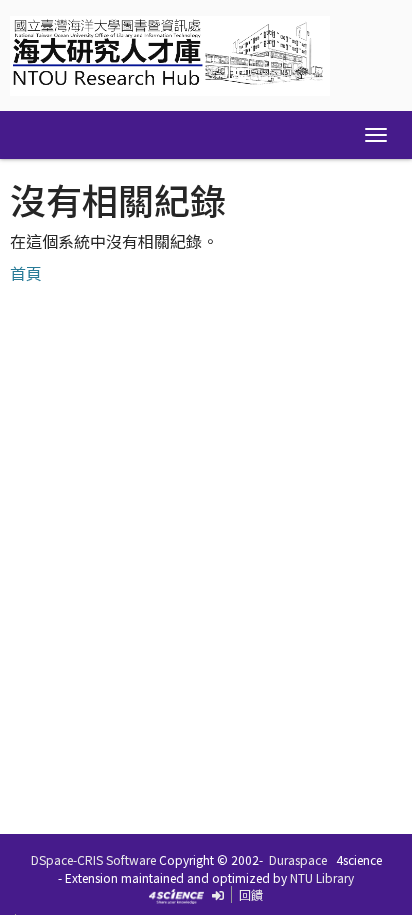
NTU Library (322, 877)
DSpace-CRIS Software (93, 859)
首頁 (26, 273)
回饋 (251, 894)
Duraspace (298, 859)
